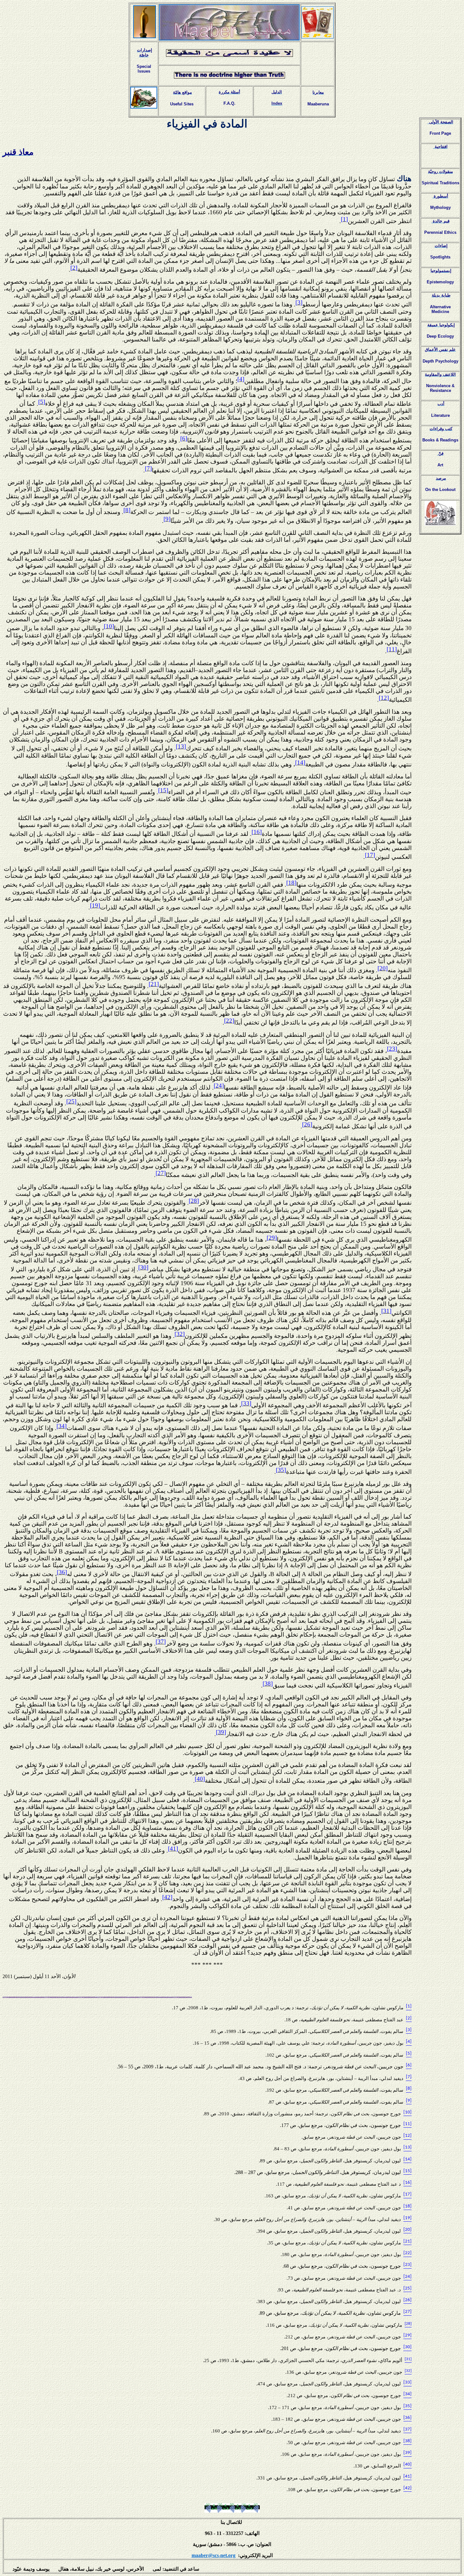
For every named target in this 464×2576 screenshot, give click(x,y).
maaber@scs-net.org (214, 2555)
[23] (392, 1049)
